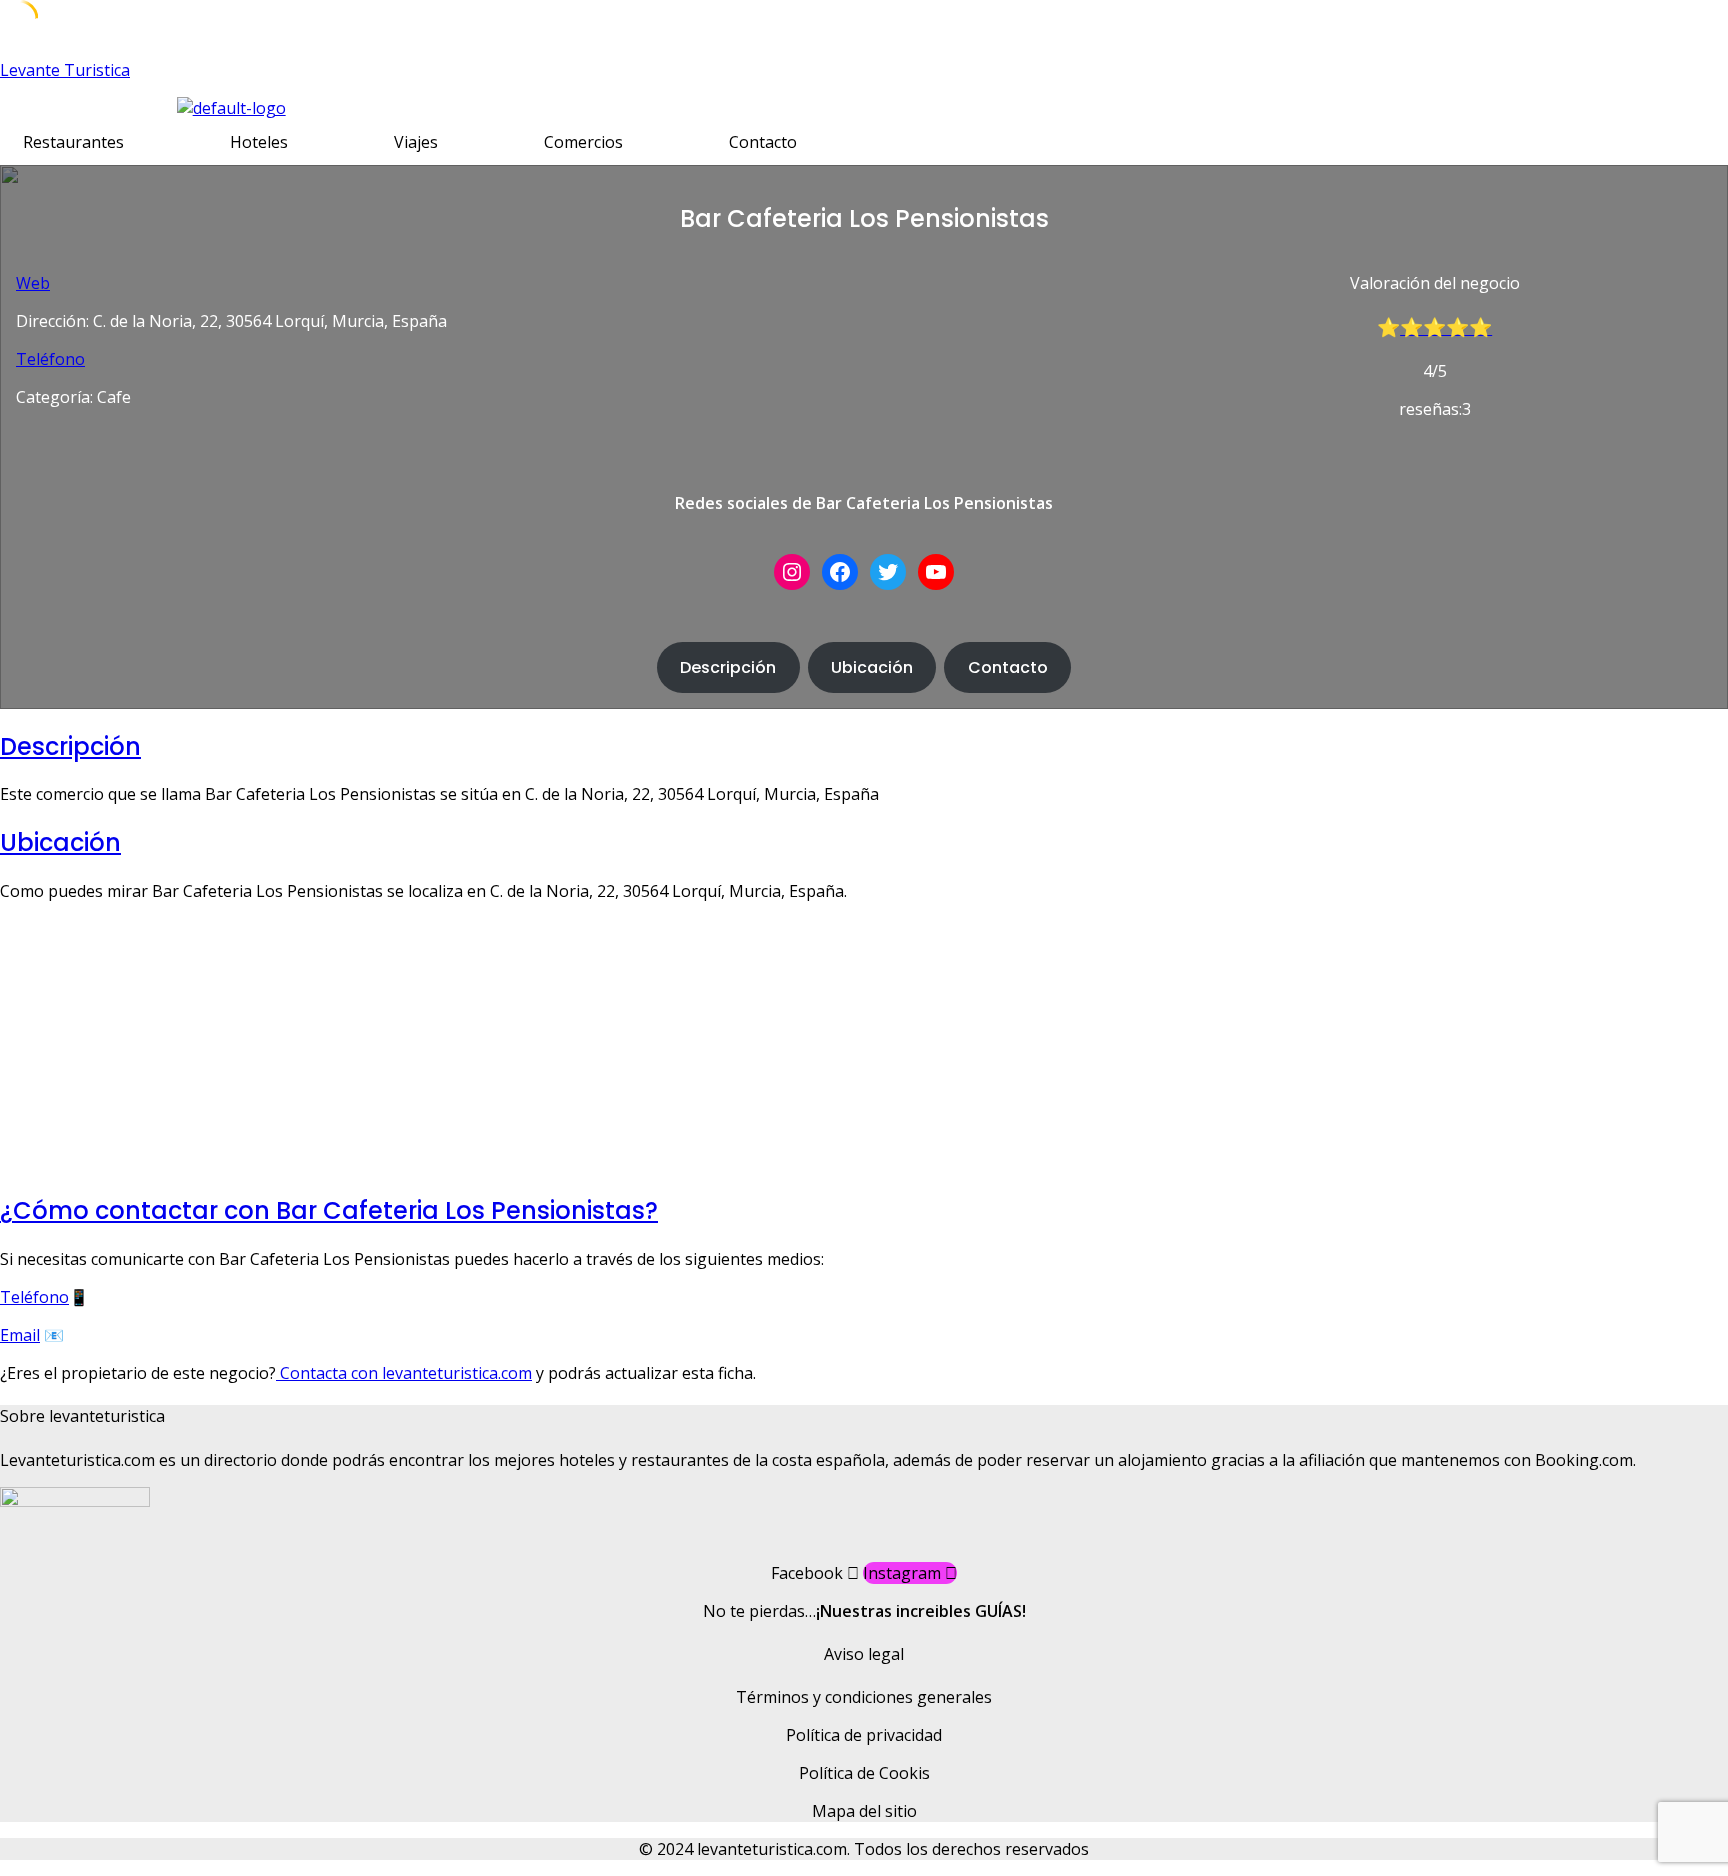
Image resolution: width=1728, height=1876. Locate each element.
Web (33, 283)
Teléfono (50, 359)
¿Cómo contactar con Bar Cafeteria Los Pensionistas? (329, 1210)
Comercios (583, 142)
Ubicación (872, 667)
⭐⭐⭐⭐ (1446, 327)
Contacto (763, 142)
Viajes (416, 142)
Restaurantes (73, 142)
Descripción (728, 667)
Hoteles (259, 142)
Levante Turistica (65, 70)
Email (20, 1335)
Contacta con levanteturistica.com (404, 1373)
